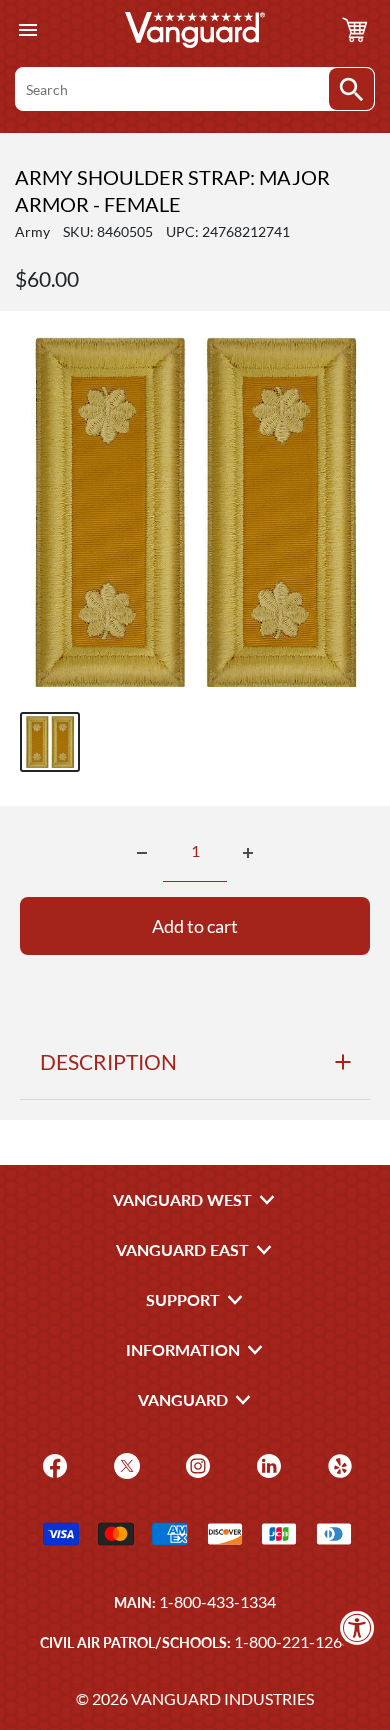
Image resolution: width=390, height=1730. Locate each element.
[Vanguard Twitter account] (124, 1464)
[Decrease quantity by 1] (142, 853)
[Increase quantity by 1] (248, 853)
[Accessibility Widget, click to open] (357, 1627)
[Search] (351, 89)
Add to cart (195, 926)
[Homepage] (195, 30)
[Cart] (355, 30)
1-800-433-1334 (217, 1601)
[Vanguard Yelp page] (337, 1464)
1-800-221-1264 (292, 1641)
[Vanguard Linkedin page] (266, 1464)
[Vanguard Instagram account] (195, 1464)
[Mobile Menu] (27, 30)
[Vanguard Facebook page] (52, 1464)
